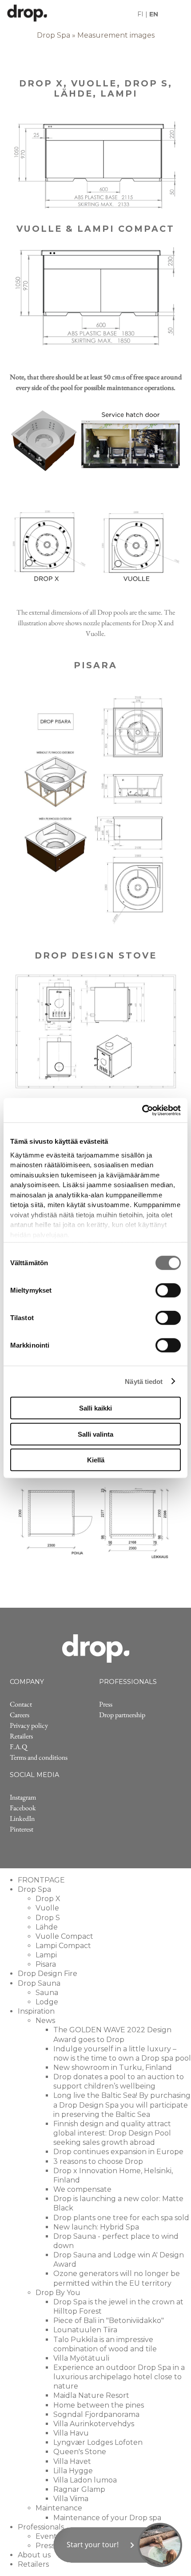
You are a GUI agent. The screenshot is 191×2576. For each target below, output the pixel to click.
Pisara (46, 1964)
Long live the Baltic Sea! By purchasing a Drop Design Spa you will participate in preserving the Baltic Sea (122, 2105)
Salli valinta (95, 1434)
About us (34, 2555)
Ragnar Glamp (79, 2489)
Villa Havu (71, 2433)
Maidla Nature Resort (91, 2395)
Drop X (48, 1899)
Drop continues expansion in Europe (118, 2152)
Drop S (48, 1918)
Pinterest (22, 1829)
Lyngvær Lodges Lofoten (98, 2442)
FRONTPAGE (41, 1880)
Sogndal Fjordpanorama (96, 2414)
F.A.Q (18, 1747)
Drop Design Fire (48, 1974)
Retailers (21, 1736)
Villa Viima (71, 2499)
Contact (21, 1704)
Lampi (46, 1955)
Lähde (47, 1927)
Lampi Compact (63, 1946)
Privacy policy (29, 1725)
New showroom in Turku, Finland (113, 2067)
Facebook (23, 1808)
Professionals (41, 2527)
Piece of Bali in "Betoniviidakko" (109, 2321)
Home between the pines (99, 2405)
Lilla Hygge (73, 2471)
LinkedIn (22, 1818)
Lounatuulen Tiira (85, 2330)
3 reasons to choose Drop (98, 2161)
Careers (20, 1715)
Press (106, 1704)
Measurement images (116, 35)
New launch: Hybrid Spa (96, 2227)
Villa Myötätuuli (81, 2358)
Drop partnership (122, 1715)
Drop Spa (54, 35)
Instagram (23, 1797)
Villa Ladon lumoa (85, 2480)
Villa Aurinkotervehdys (94, 2424)
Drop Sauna (39, 1983)
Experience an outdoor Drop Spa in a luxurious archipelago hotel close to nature (119, 2377)
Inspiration (36, 2011)
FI (140, 14)
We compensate (82, 2189)
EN (154, 14)
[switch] (168, 1290)
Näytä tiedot (144, 1381)
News (45, 2021)
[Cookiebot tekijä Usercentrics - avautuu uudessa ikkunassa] (142, 1110)
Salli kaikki (95, 1408)
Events (48, 2536)
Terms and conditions (39, 1757)
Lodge (47, 2002)
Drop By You (58, 2293)
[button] (118, 2545)
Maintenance (59, 2508)
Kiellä (96, 1460)
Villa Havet (72, 2461)
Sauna (47, 1993)
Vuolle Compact (64, 1936)
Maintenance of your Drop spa (107, 2518)
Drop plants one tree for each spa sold (121, 2218)
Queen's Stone (80, 2452)
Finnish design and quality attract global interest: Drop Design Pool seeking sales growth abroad (112, 2133)
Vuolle (47, 1908)
